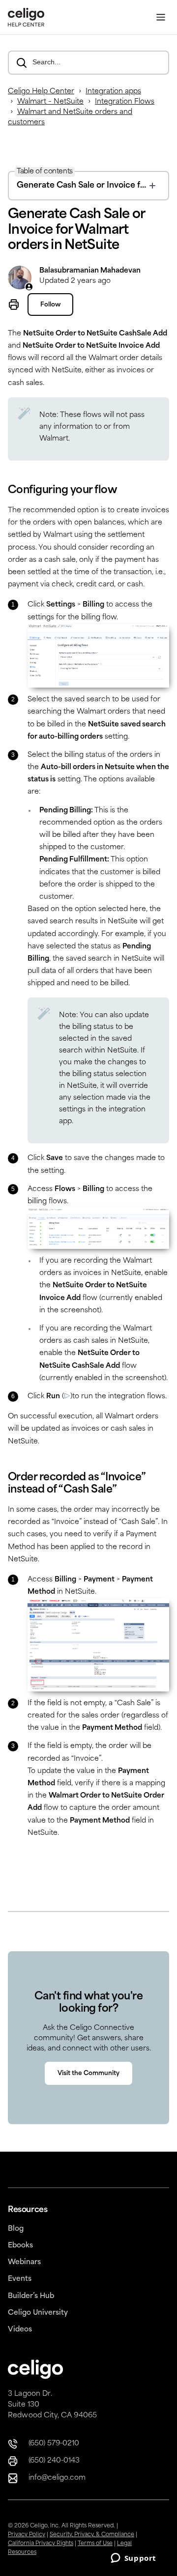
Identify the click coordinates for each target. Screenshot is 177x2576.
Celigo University (38, 2313)
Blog (16, 2229)
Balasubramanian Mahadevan (90, 271)
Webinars (24, 2262)
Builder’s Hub (31, 2296)
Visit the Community (88, 2074)
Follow (50, 305)
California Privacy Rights (41, 2544)
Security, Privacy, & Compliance (92, 2535)
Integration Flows (125, 102)
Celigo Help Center (41, 92)
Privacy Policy (27, 2535)
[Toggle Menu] (161, 17)
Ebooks (20, 2246)
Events (20, 2279)
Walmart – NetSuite (50, 102)
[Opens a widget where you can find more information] (133, 2559)
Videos (20, 2330)
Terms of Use (95, 2544)
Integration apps (113, 92)
